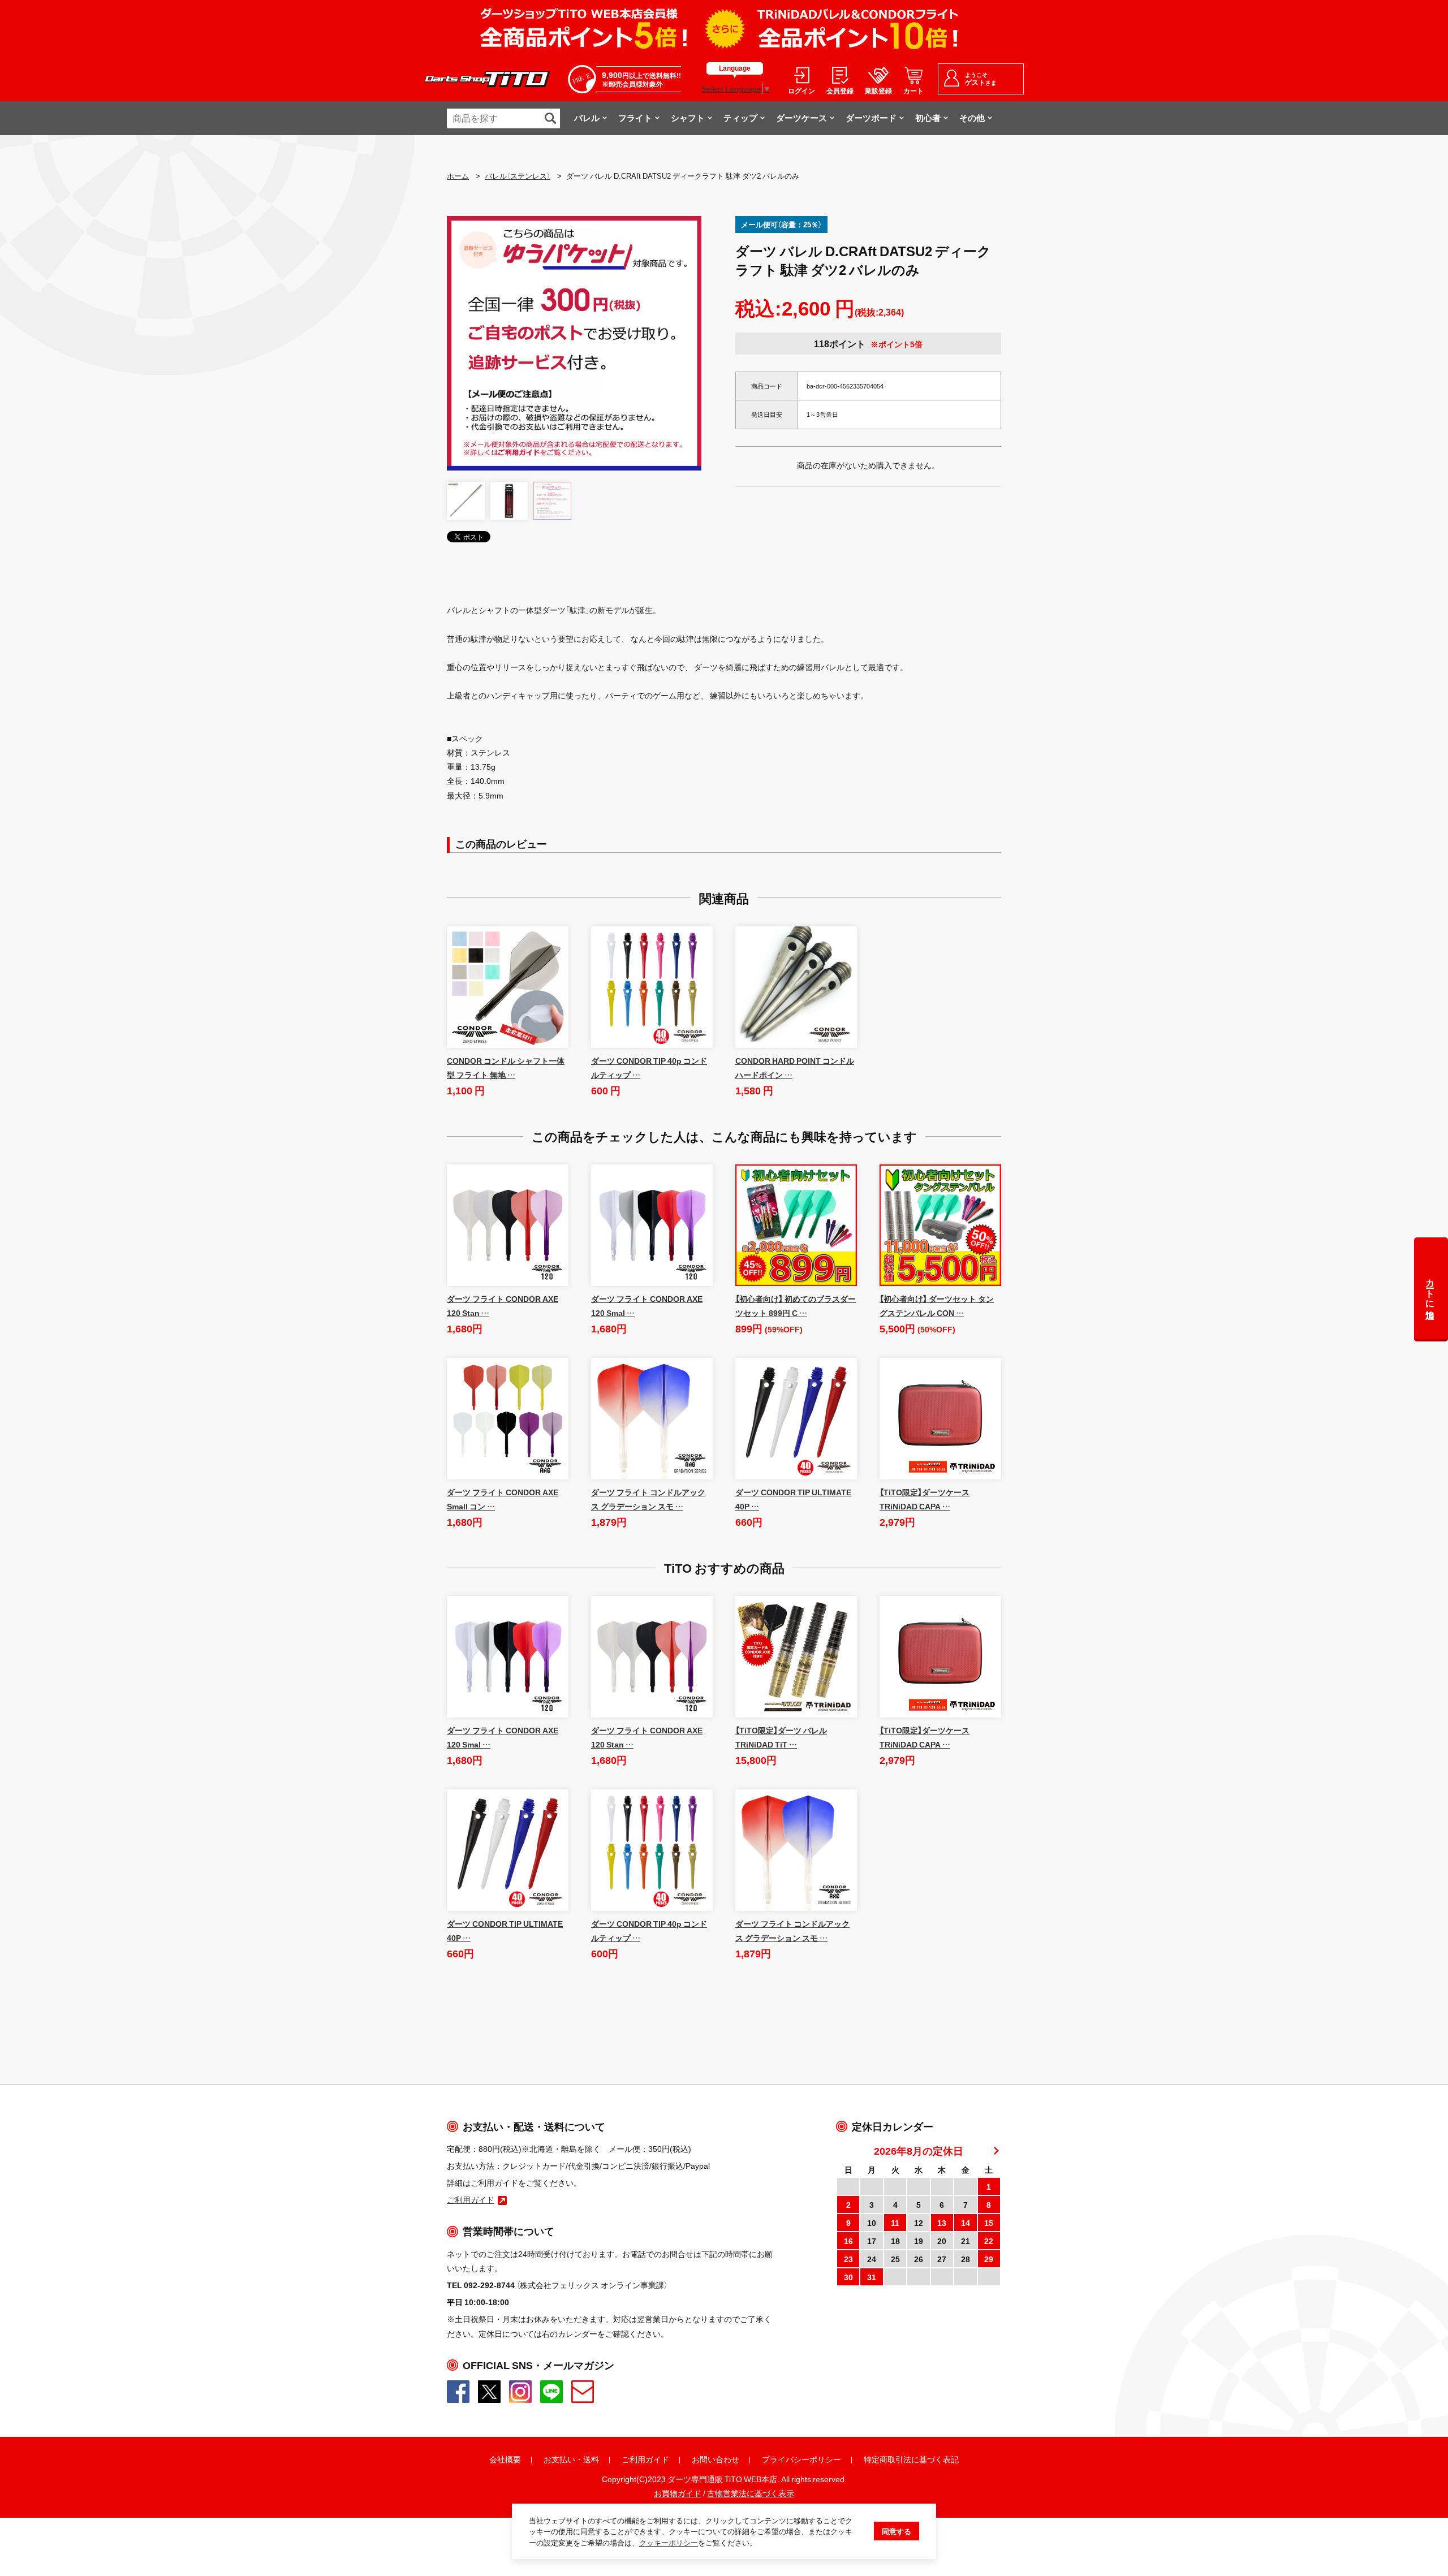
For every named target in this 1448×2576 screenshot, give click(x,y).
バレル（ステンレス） (518, 176)
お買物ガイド (678, 2493)
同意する (897, 2531)
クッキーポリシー (669, 2542)
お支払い (559, 2459)
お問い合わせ (716, 2459)
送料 (591, 2459)
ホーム (458, 176)
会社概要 (505, 2459)
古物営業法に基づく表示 (751, 2493)
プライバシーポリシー (801, 2459)
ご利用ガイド (645, 2459)
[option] (574, 343)
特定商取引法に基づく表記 (911, 2459)
